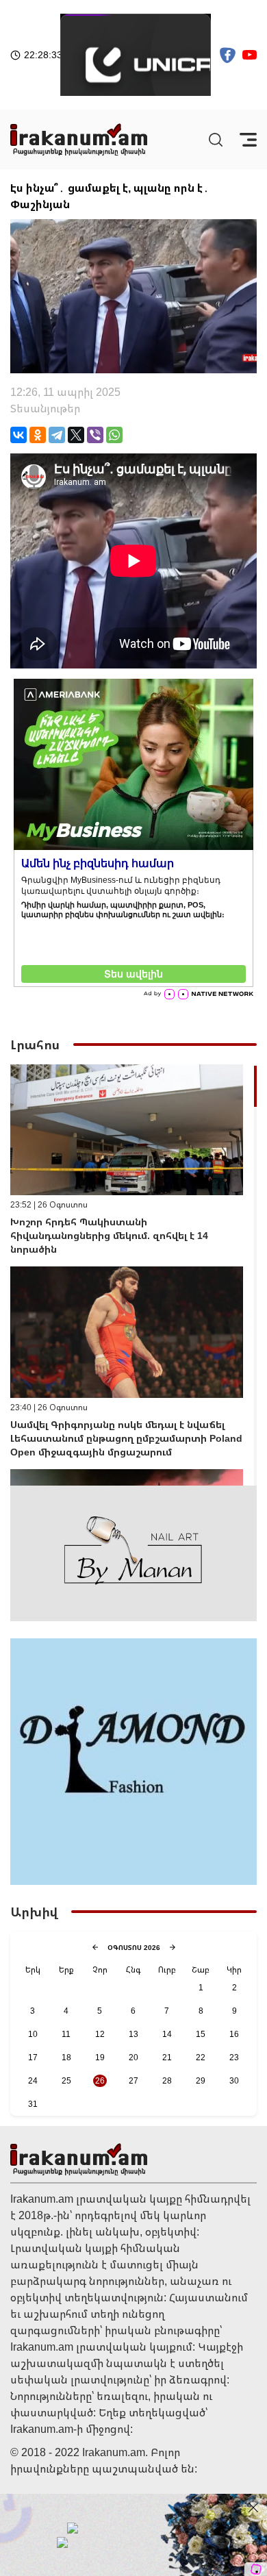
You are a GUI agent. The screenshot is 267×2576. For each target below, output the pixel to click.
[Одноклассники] (38, 435)
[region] (133, 1275)
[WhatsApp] (114, 435)
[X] (76, 435)
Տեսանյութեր (45, 408)
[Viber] (95, 435)
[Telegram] (57, 435)
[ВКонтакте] (18, 435)
